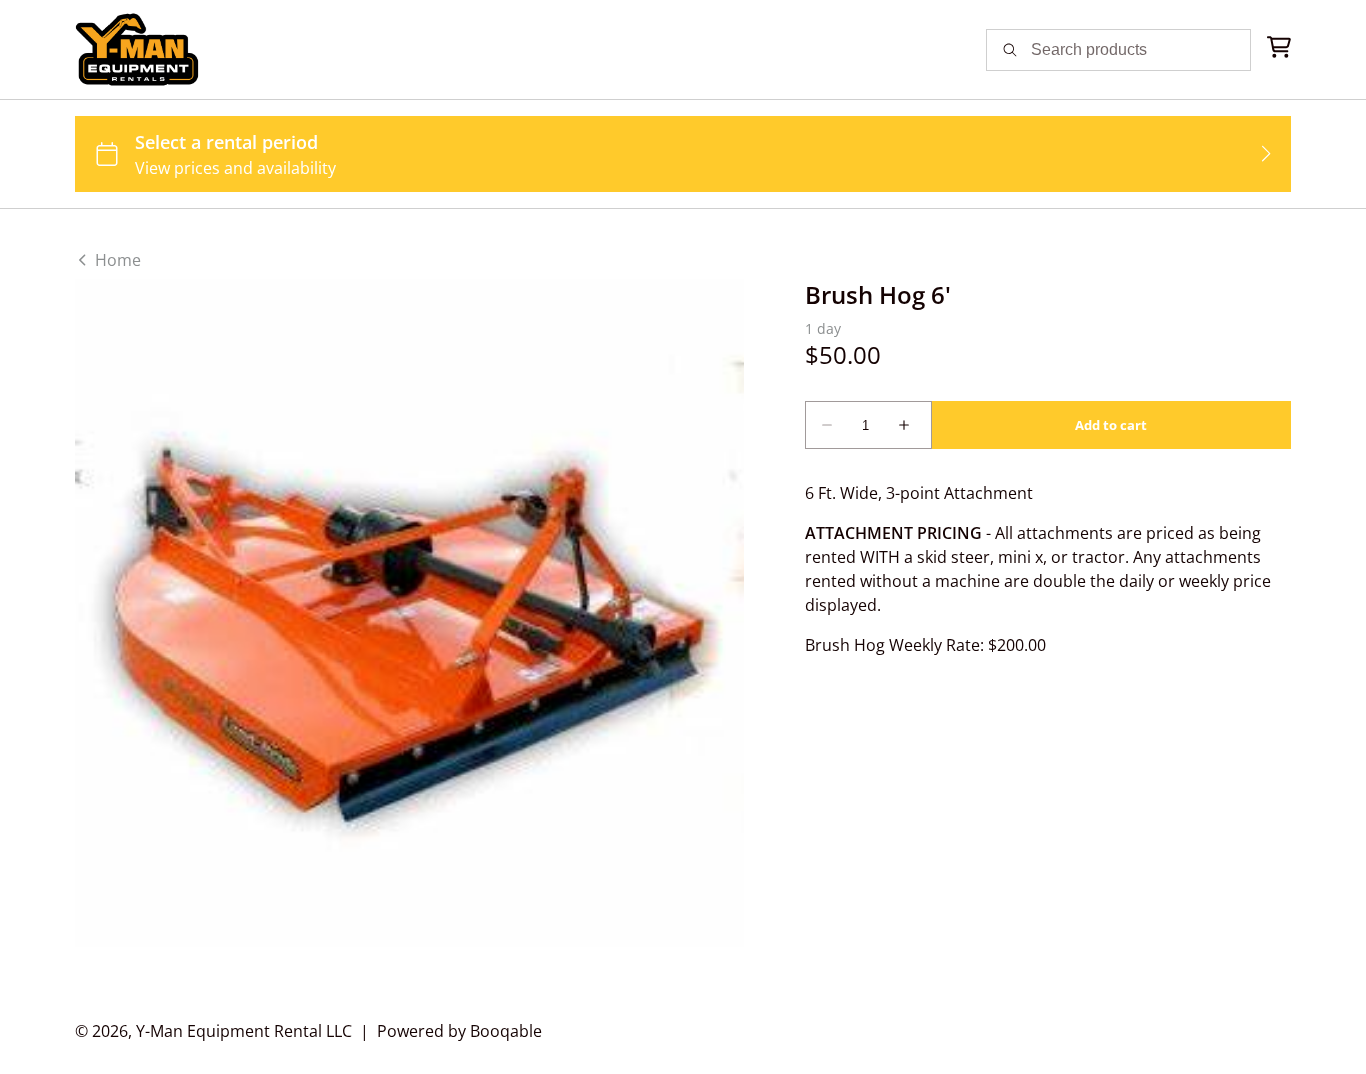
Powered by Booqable (459, 1031)
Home (116, 260)
